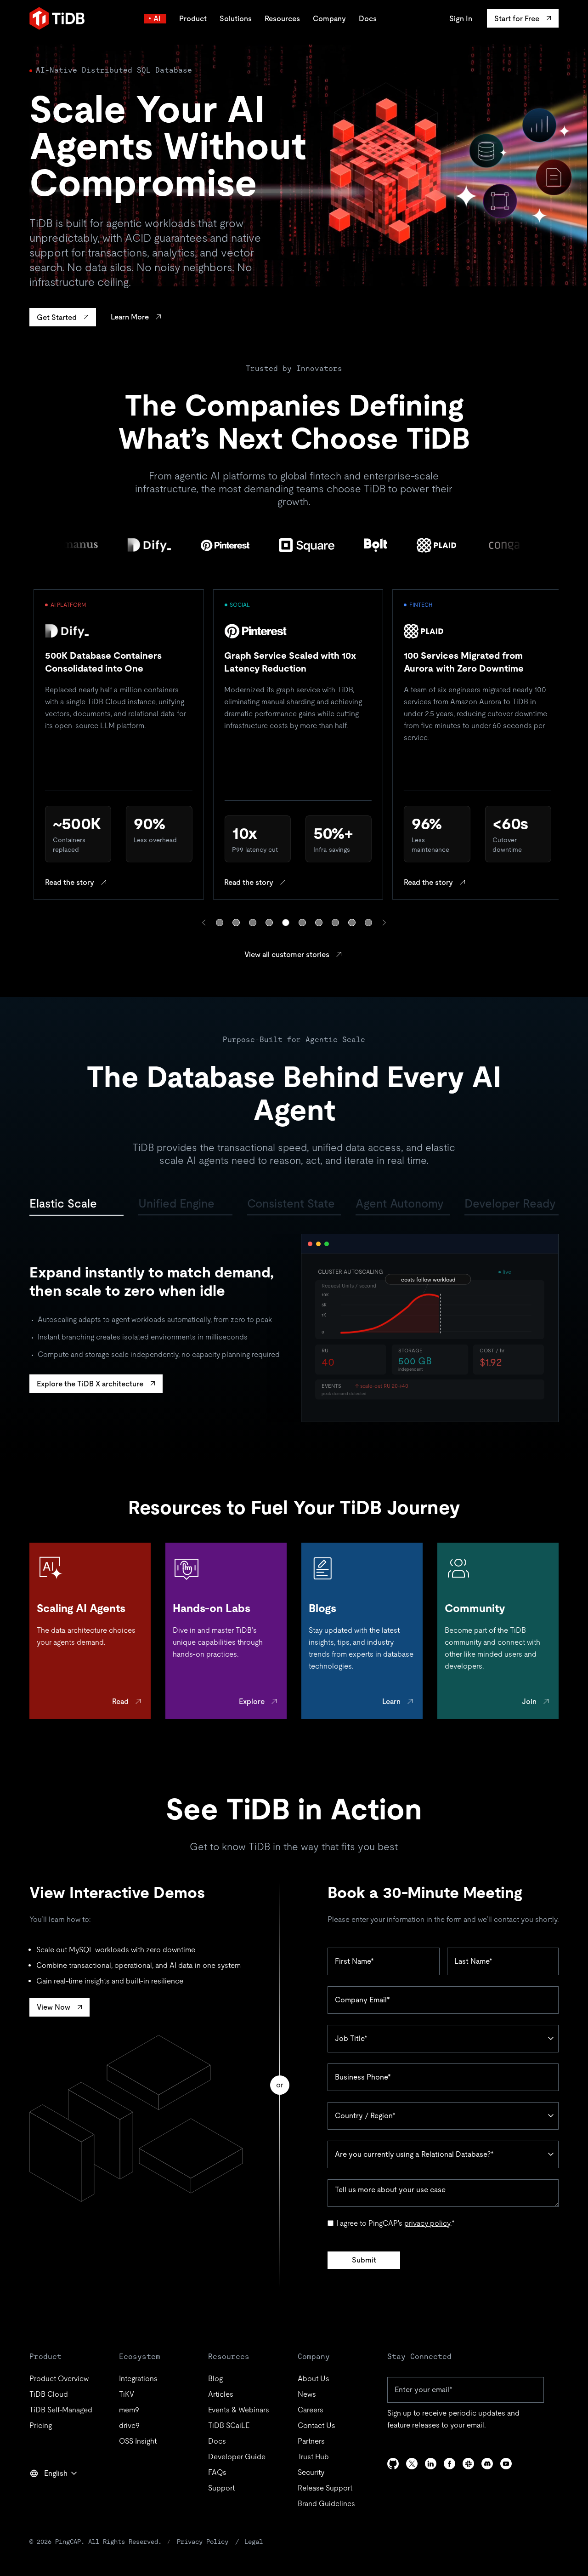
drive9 (129, 2425)
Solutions (236, 19)
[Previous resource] (204, 923)
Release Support (325, 2488)
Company (329, 19)
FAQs (217, 2472)
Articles (221, 2394)
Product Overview (59, 2379)
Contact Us (317, 2425)
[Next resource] (384, 923)
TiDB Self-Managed (61, 2410)
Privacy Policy (203, 2542)
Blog (215, 2379)
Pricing (41, 2425)
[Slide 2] (236, 923)
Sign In (461, 19)
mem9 (129, 2410)
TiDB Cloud (49, 2394)
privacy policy (427, 2223)
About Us (314, 2379)
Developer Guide (237, 2457)
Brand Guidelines (326, 2504)
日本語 (47, 2493)
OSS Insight (138, 2441)
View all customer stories (287, 955)
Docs (368, 19)
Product (193, 19)
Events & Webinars (239, 2410)
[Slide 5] (286, 923)
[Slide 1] (220, 923)
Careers (311, 2410)
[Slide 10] (368, 923)
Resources (282, 19)
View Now (54, 2007)
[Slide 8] (335, 923)
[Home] (57, 18)
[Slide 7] (319, 923)
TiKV (127, 2394)
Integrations (138, 2379)
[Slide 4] (269, 923)
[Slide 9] (352, 923)
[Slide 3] (253, 923)
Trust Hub (313, 2457)
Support (221, 2488)
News (307, 2394)
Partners (311, 2441)
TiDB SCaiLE (229, 2425)
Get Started (57, 317)
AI (157, 19)
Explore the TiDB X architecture (90, 1384)
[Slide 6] (302, 923)
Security (311, 2472)
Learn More (130, 317)
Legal (254, 2542)
